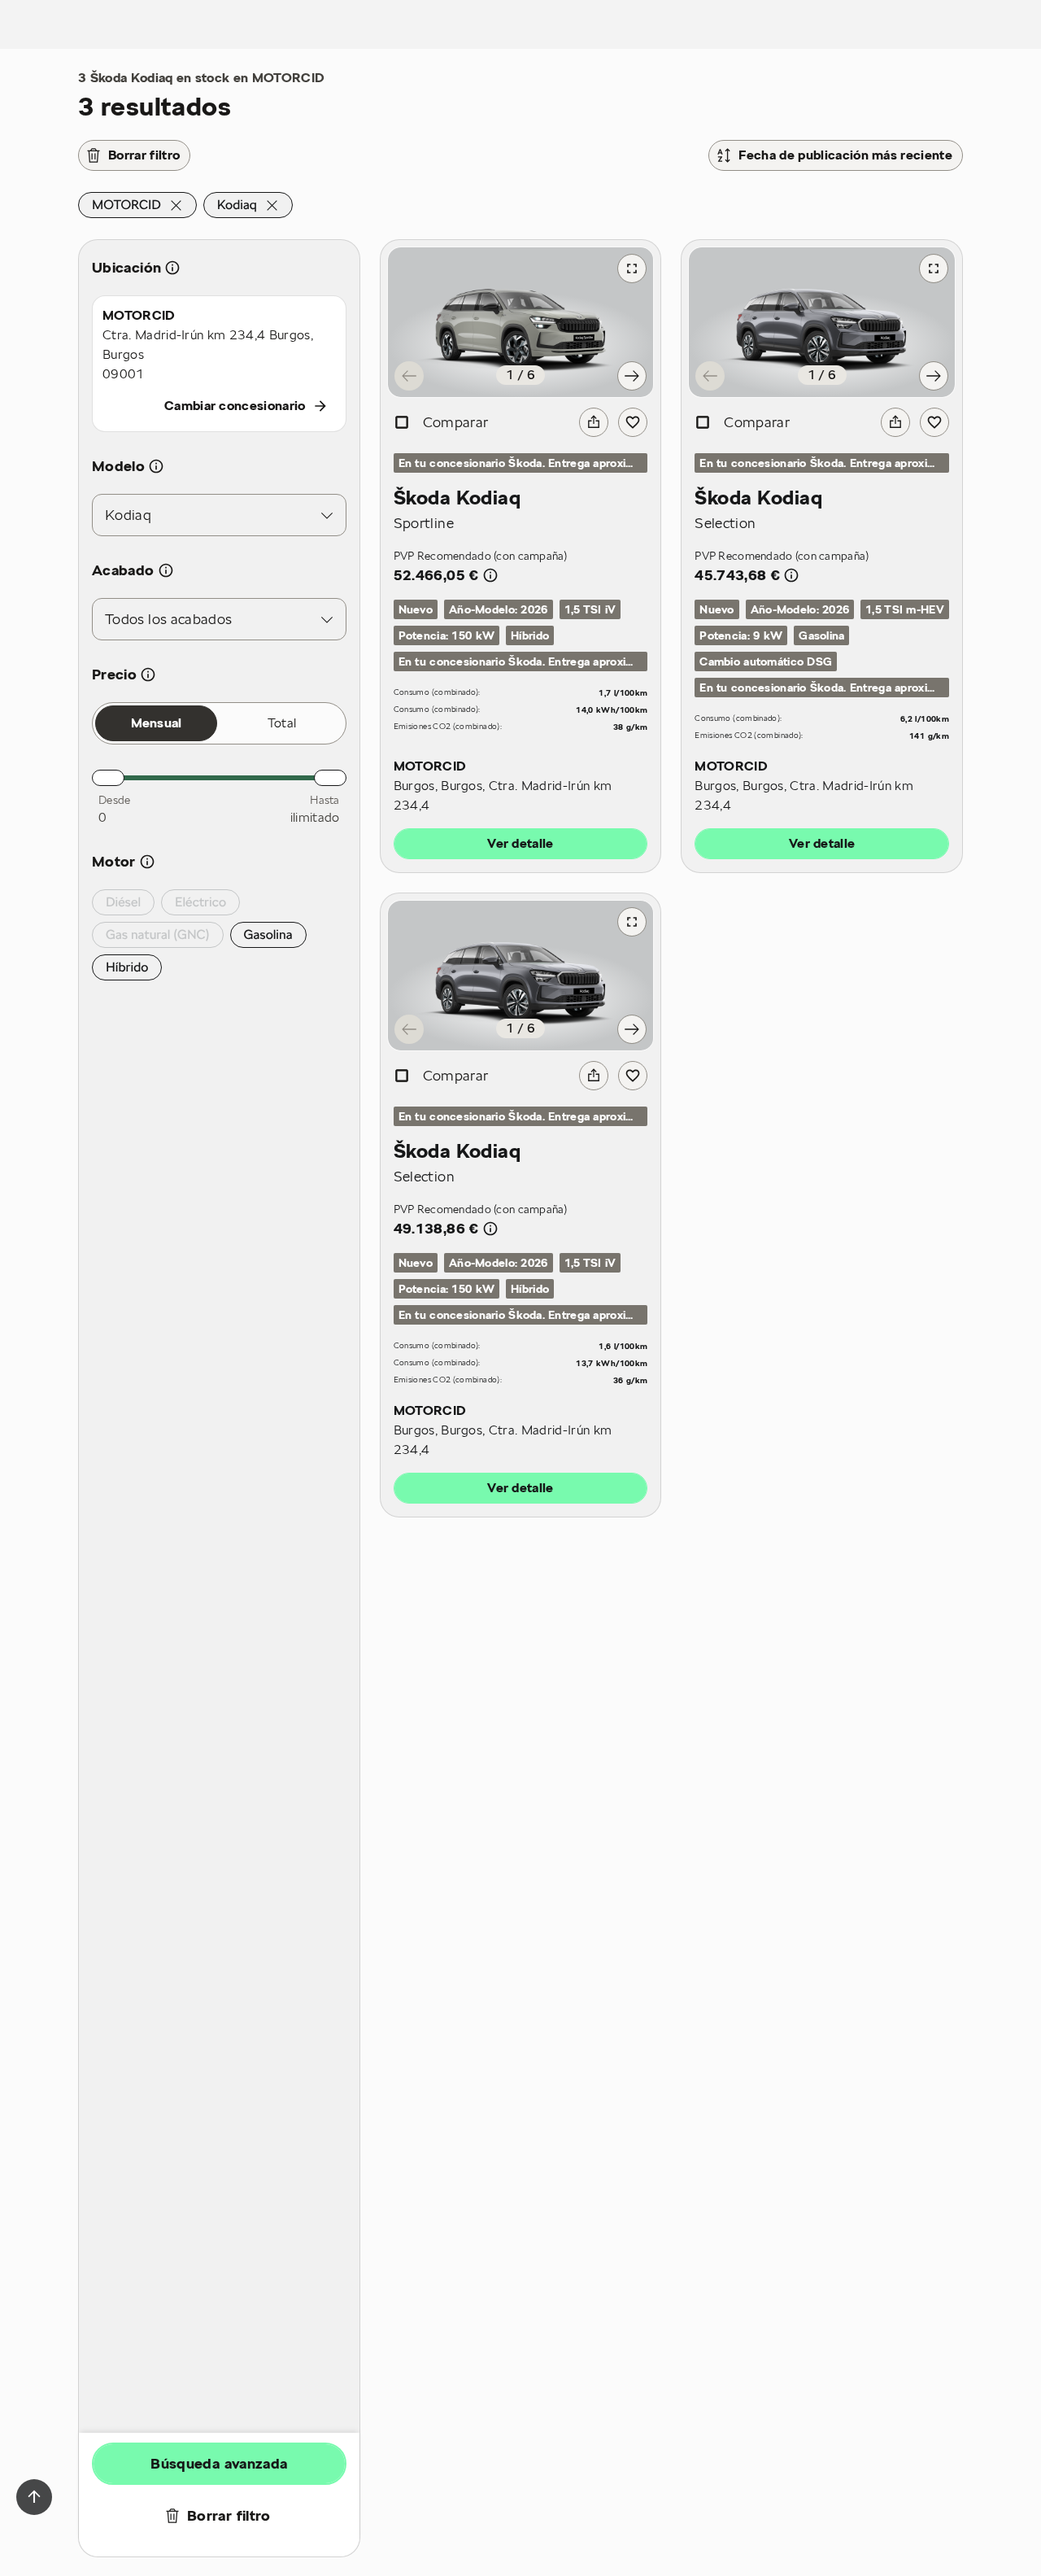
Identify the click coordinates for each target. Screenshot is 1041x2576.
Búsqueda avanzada (219, 2463)
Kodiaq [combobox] (128, 515)
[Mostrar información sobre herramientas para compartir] (594, 422)
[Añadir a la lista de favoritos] (633, 422)
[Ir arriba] (34, 2497)
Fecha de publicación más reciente (845, 155)
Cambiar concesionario (235, 406)
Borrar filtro (144, 155)
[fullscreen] (632, 269)
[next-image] (632, 376)
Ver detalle (520, 844)
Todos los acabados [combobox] (168, 619)
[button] (137, 205)
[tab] (156, 723)
